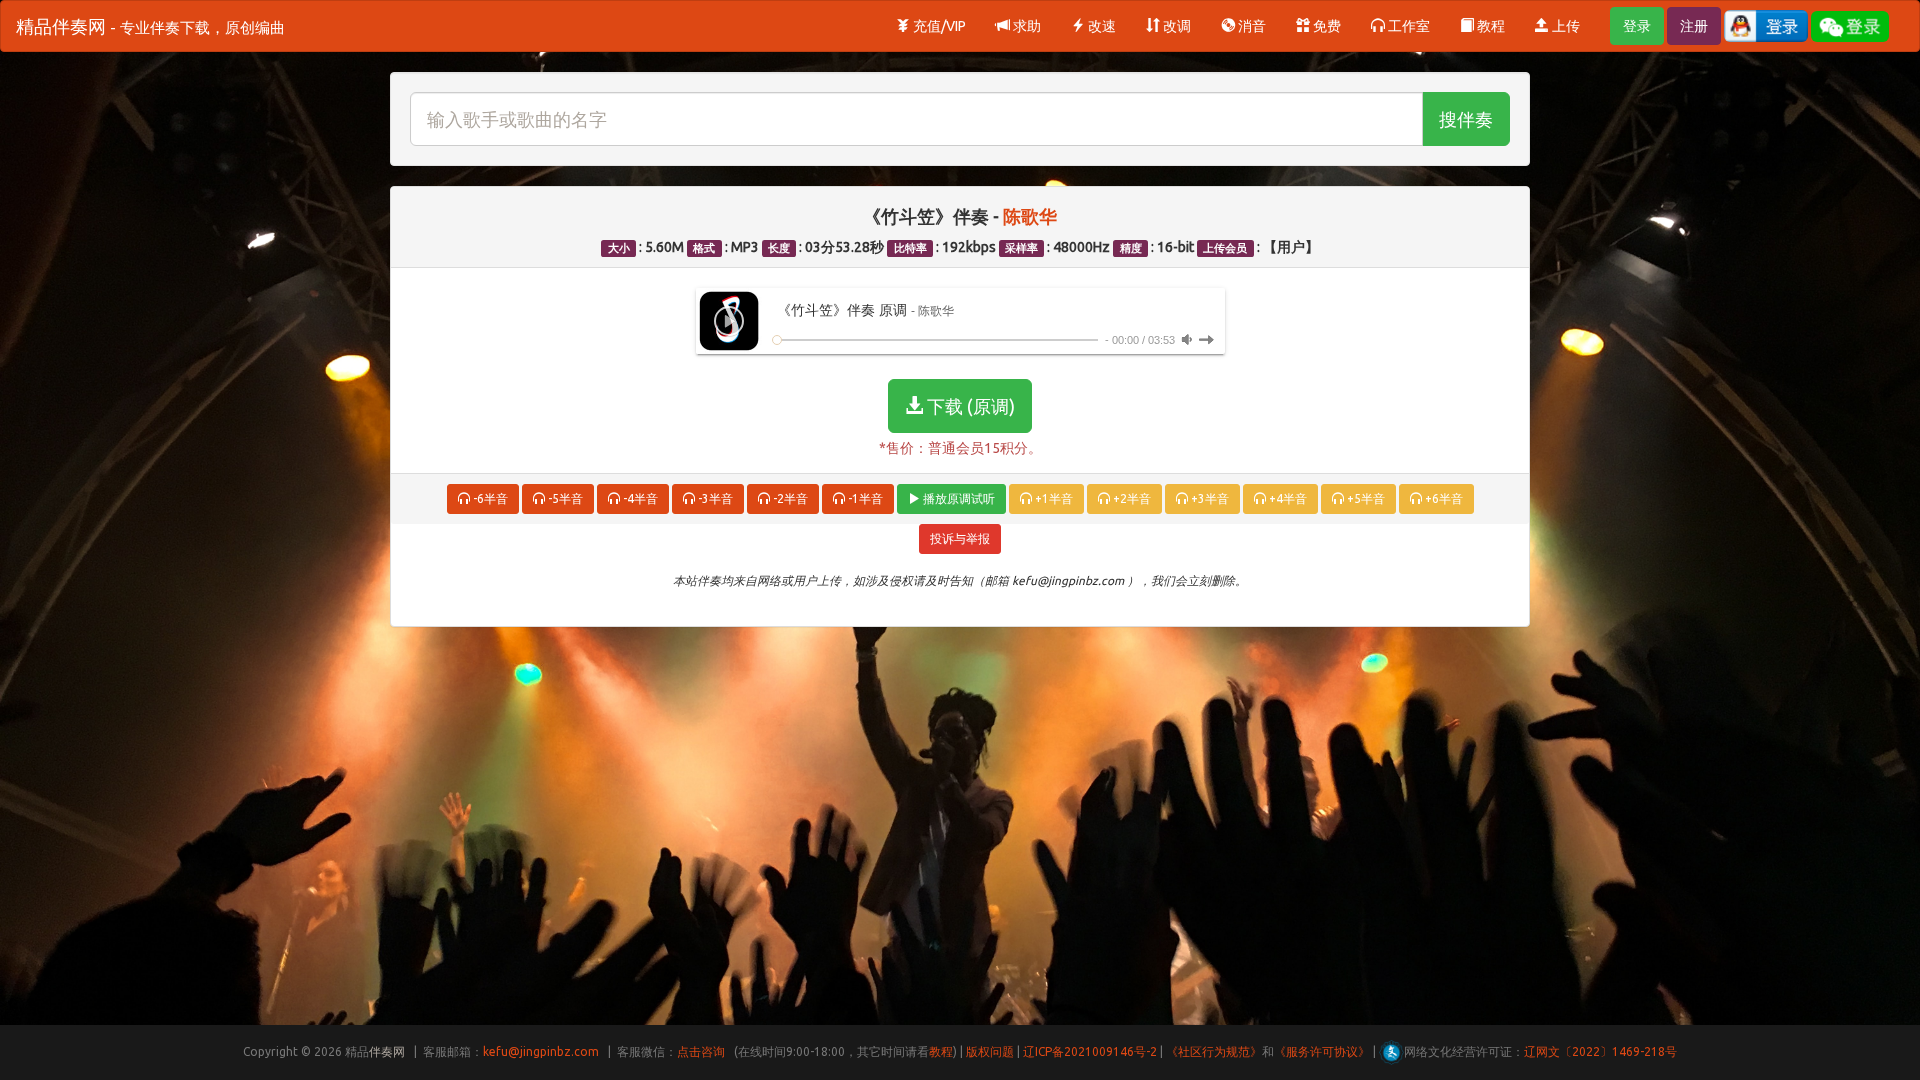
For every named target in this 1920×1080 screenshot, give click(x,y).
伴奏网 (387, 1051)
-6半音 (489, 498)
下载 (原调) (969, 406)
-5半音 (564, 498)
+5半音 (1364, 498)
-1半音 (864, 498)
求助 (1025, 26)
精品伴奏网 (150, 26)
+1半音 (1052, 498)
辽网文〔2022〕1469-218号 (1600, 1051)
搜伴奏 (1466, 119)
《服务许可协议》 (1322, 1051)
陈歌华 (1030, 216)
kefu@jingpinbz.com (541, 1051)
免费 (1325, 26)
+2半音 (1130, 498)
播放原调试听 (957, 498)
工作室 (1407, 26)
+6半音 (1442, 498)
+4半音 (1286, 498)
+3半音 (1208, 498)
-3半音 (714, 498)
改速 (1100, 26)
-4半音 (639, 498)
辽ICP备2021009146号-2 (1090, 1051)
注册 (1694, 26)
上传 (1564, 26)
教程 (1489, 26)
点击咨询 (701, 1051)
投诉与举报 (960, 538)
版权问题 (990, 1051)
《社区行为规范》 (1214, 1051)
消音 (1250, 26)
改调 (1175, 26)
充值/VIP (938, 26)
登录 (1637, 26)
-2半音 (789, 498)
